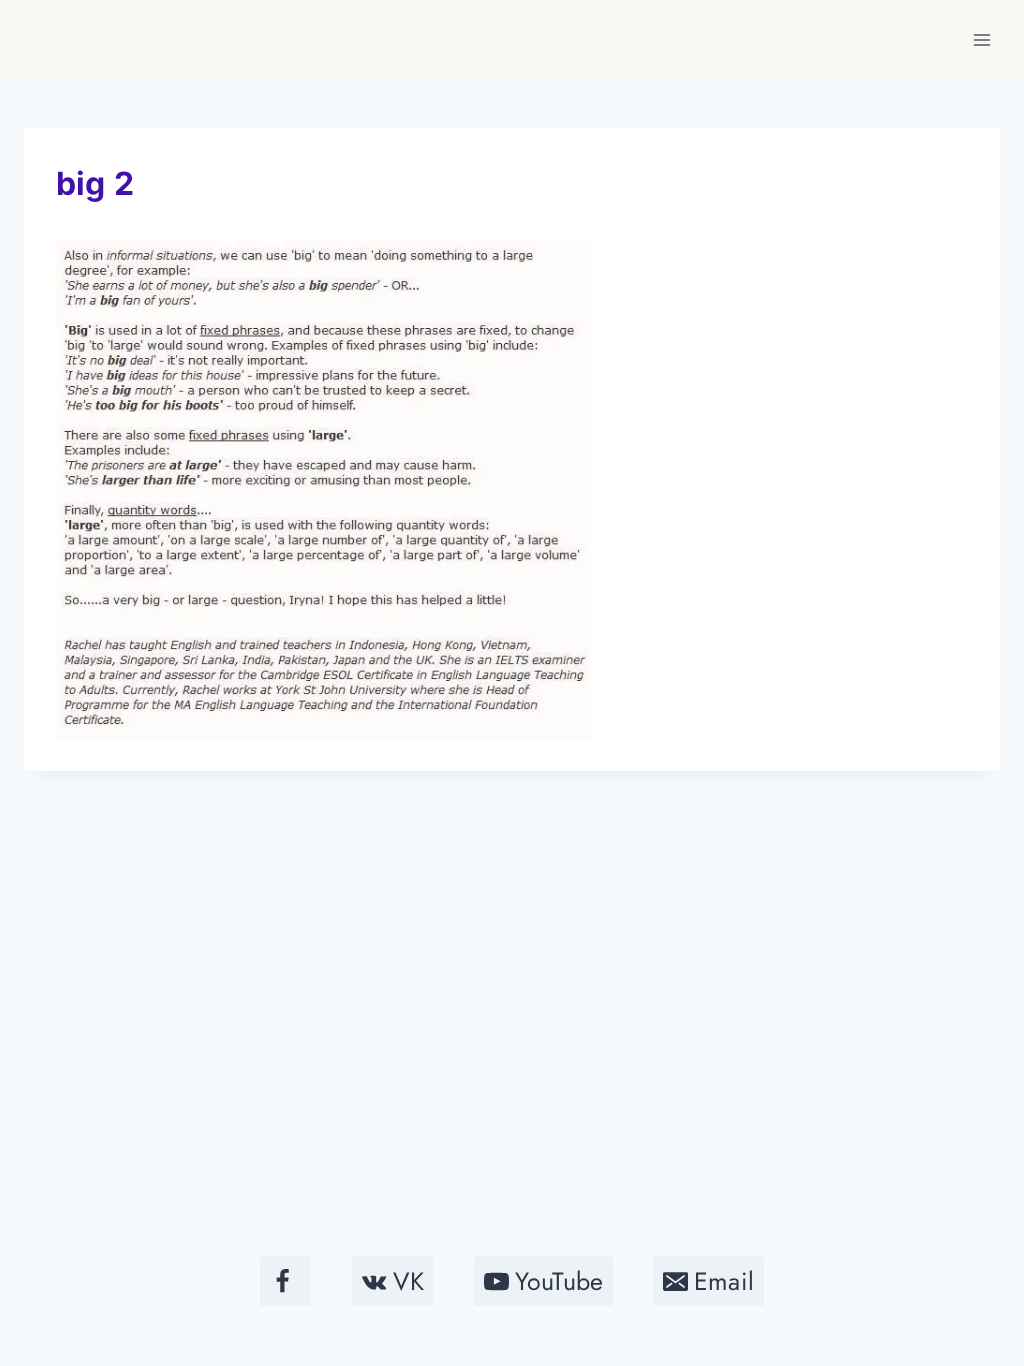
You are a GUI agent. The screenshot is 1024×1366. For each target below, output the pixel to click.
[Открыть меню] (981, 39)
